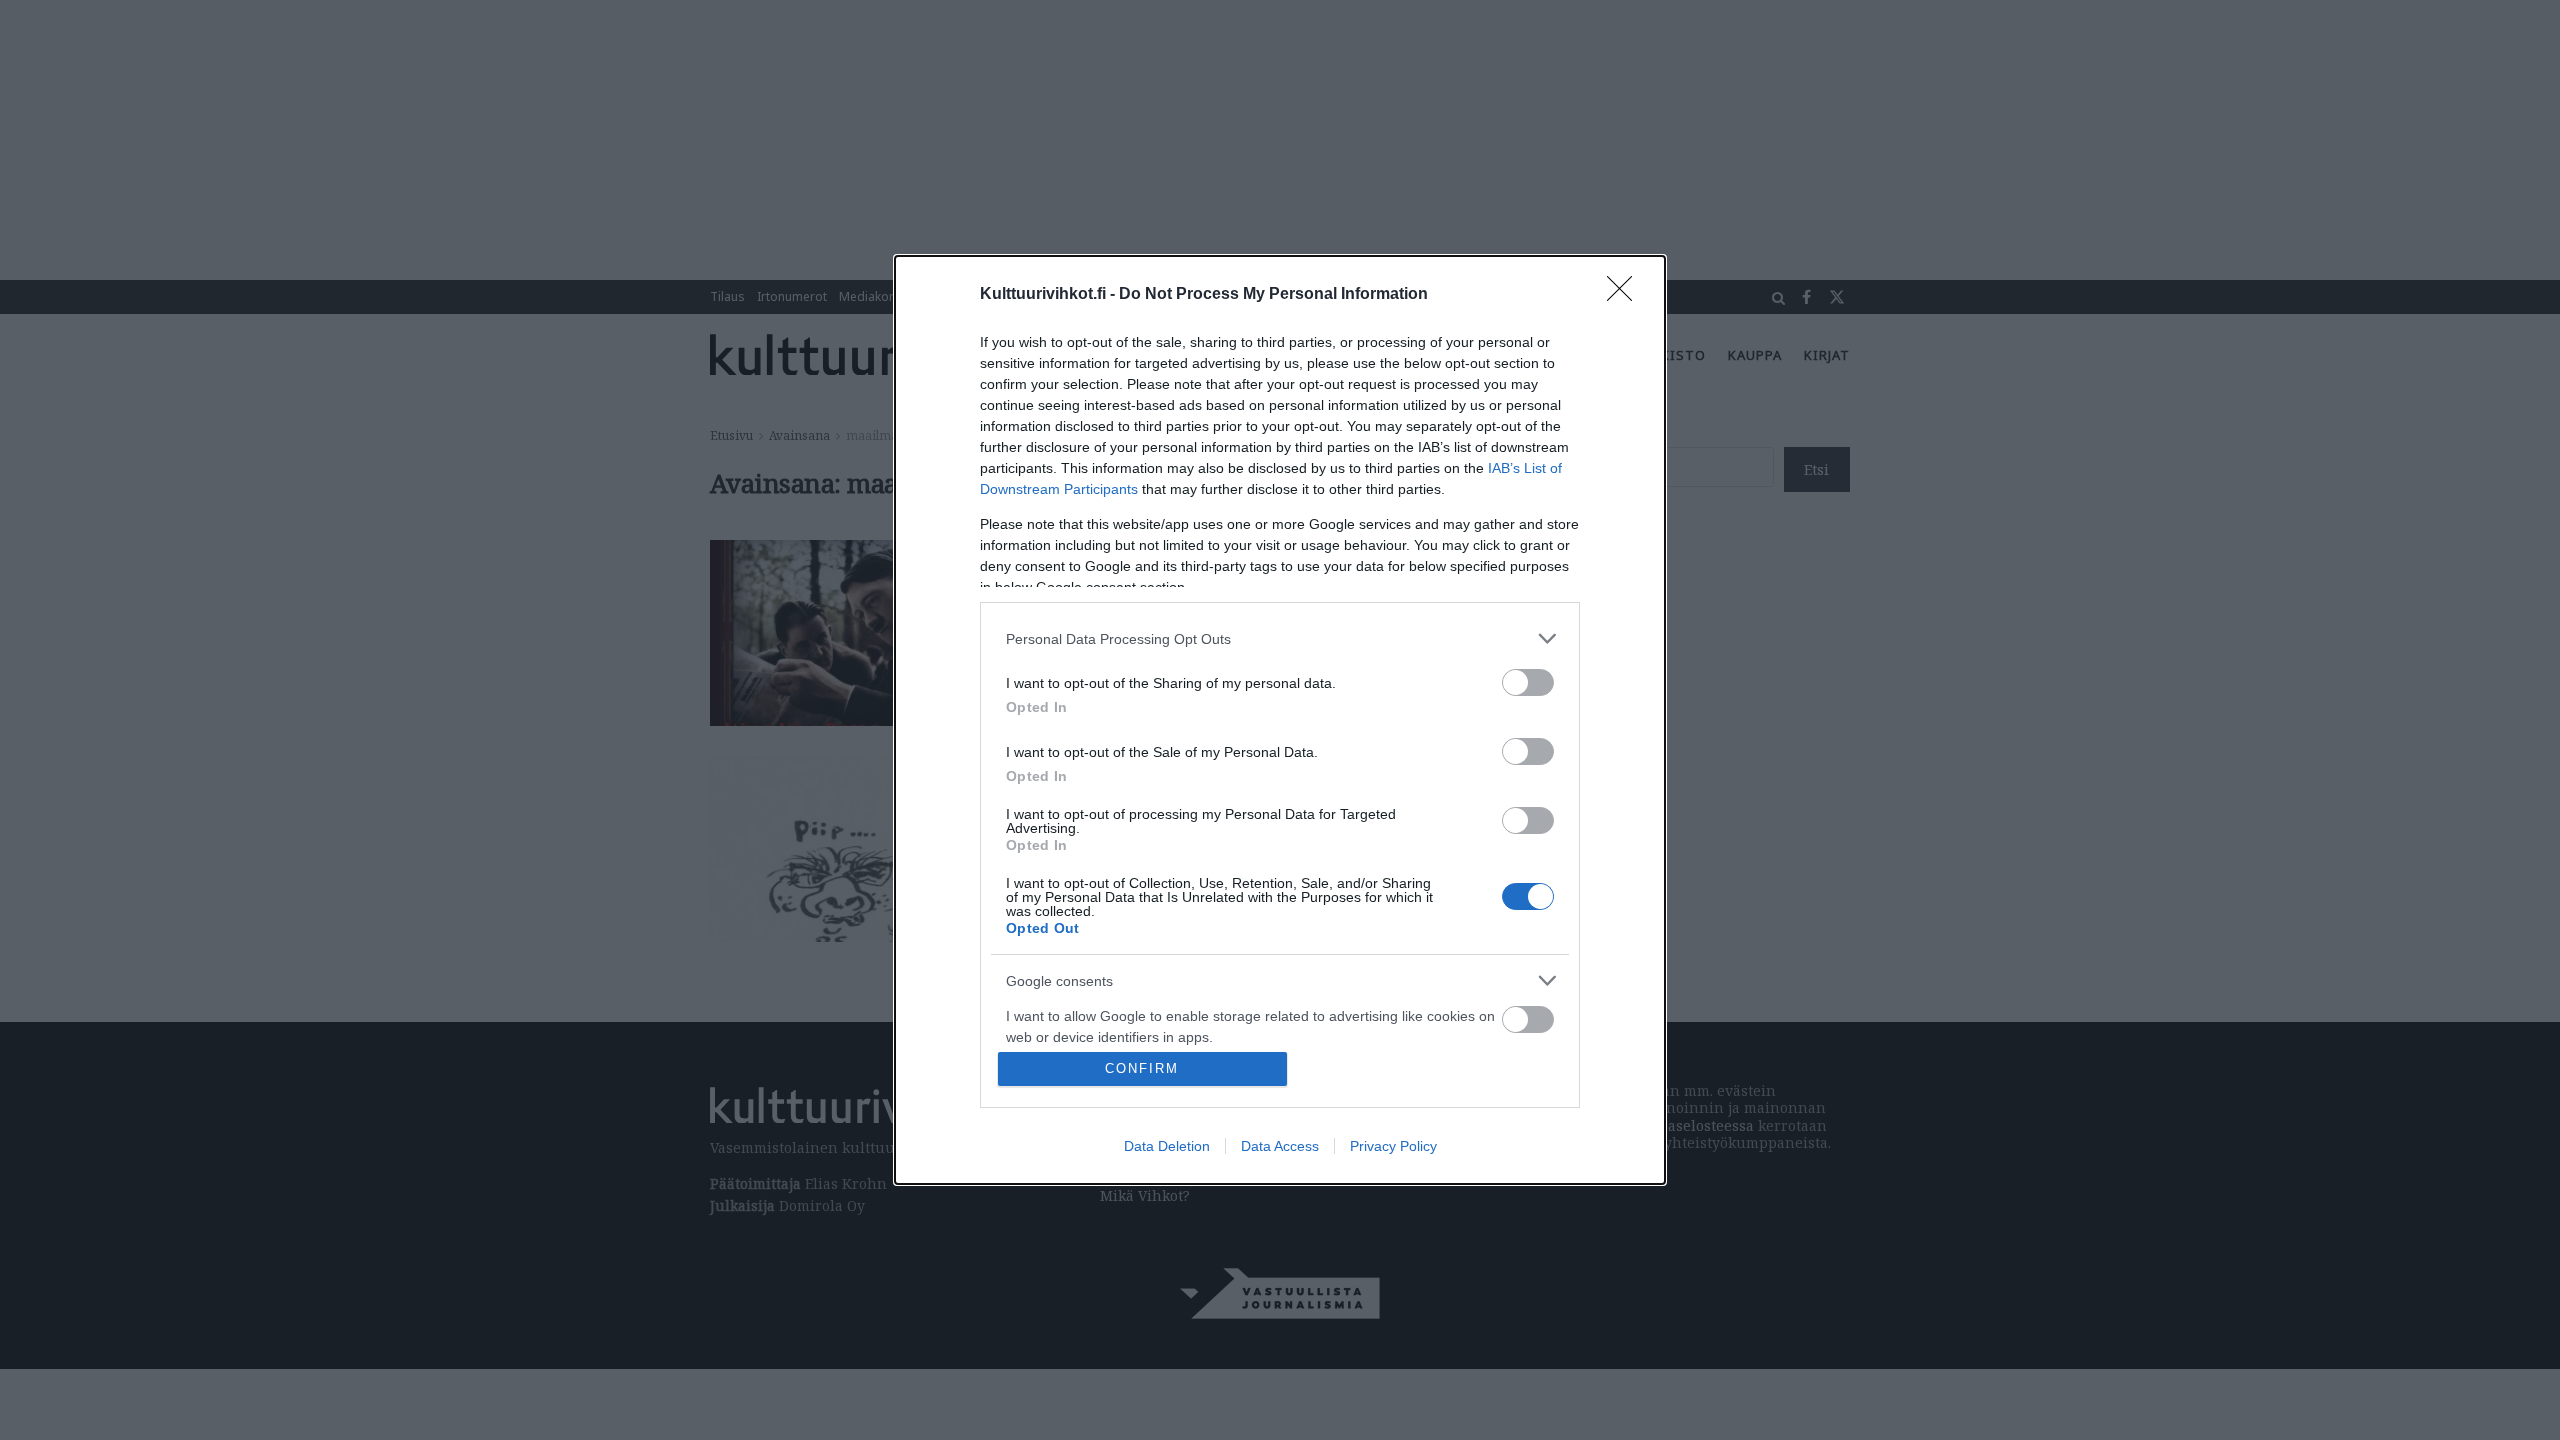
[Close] (1626, 295)
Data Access (1280, 1146)
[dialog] (1280, 720)
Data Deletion (1167, 1146)
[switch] (1528, 682)
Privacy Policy (1393, 1146)
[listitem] (1280, 638)
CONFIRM (1142, 1068)
